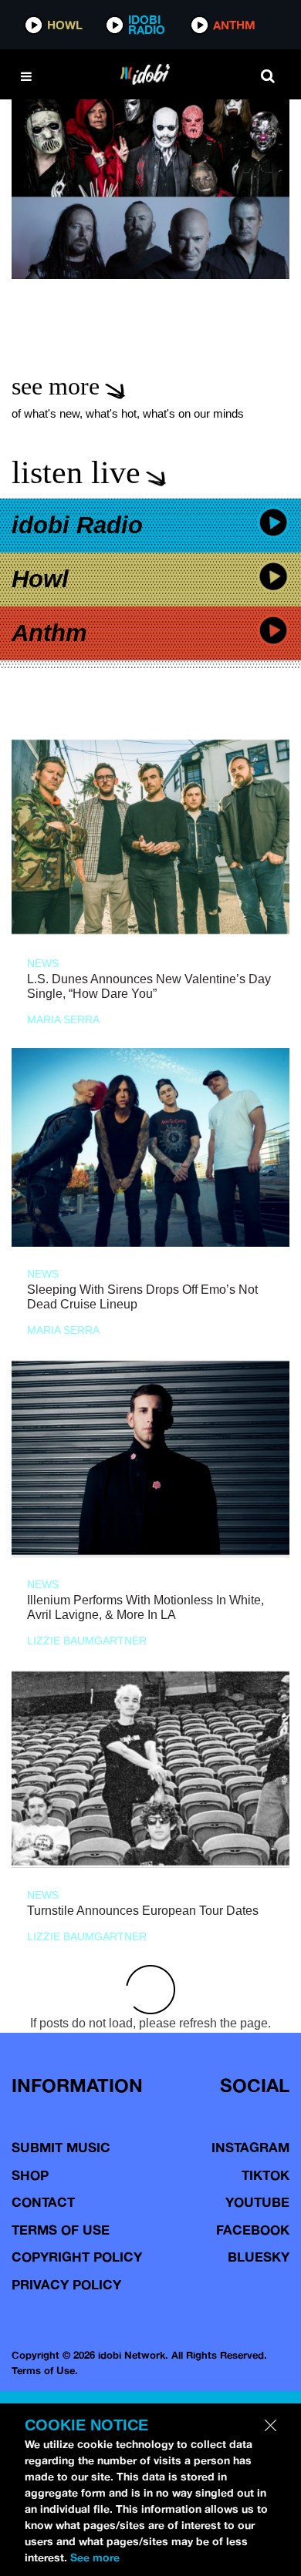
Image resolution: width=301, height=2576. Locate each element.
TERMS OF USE (61, 2230)
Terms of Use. (45, 2370)
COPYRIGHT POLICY (77, 2257)
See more (95, 2558)
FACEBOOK (253, 2230)
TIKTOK (265, 2175)
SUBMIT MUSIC (61, 2147)
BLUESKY (259, 2257)
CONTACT (43, 2202)
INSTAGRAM (250, 2147)
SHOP (30, 2175)
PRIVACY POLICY (66, 2284)
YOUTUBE (257, 2202)
